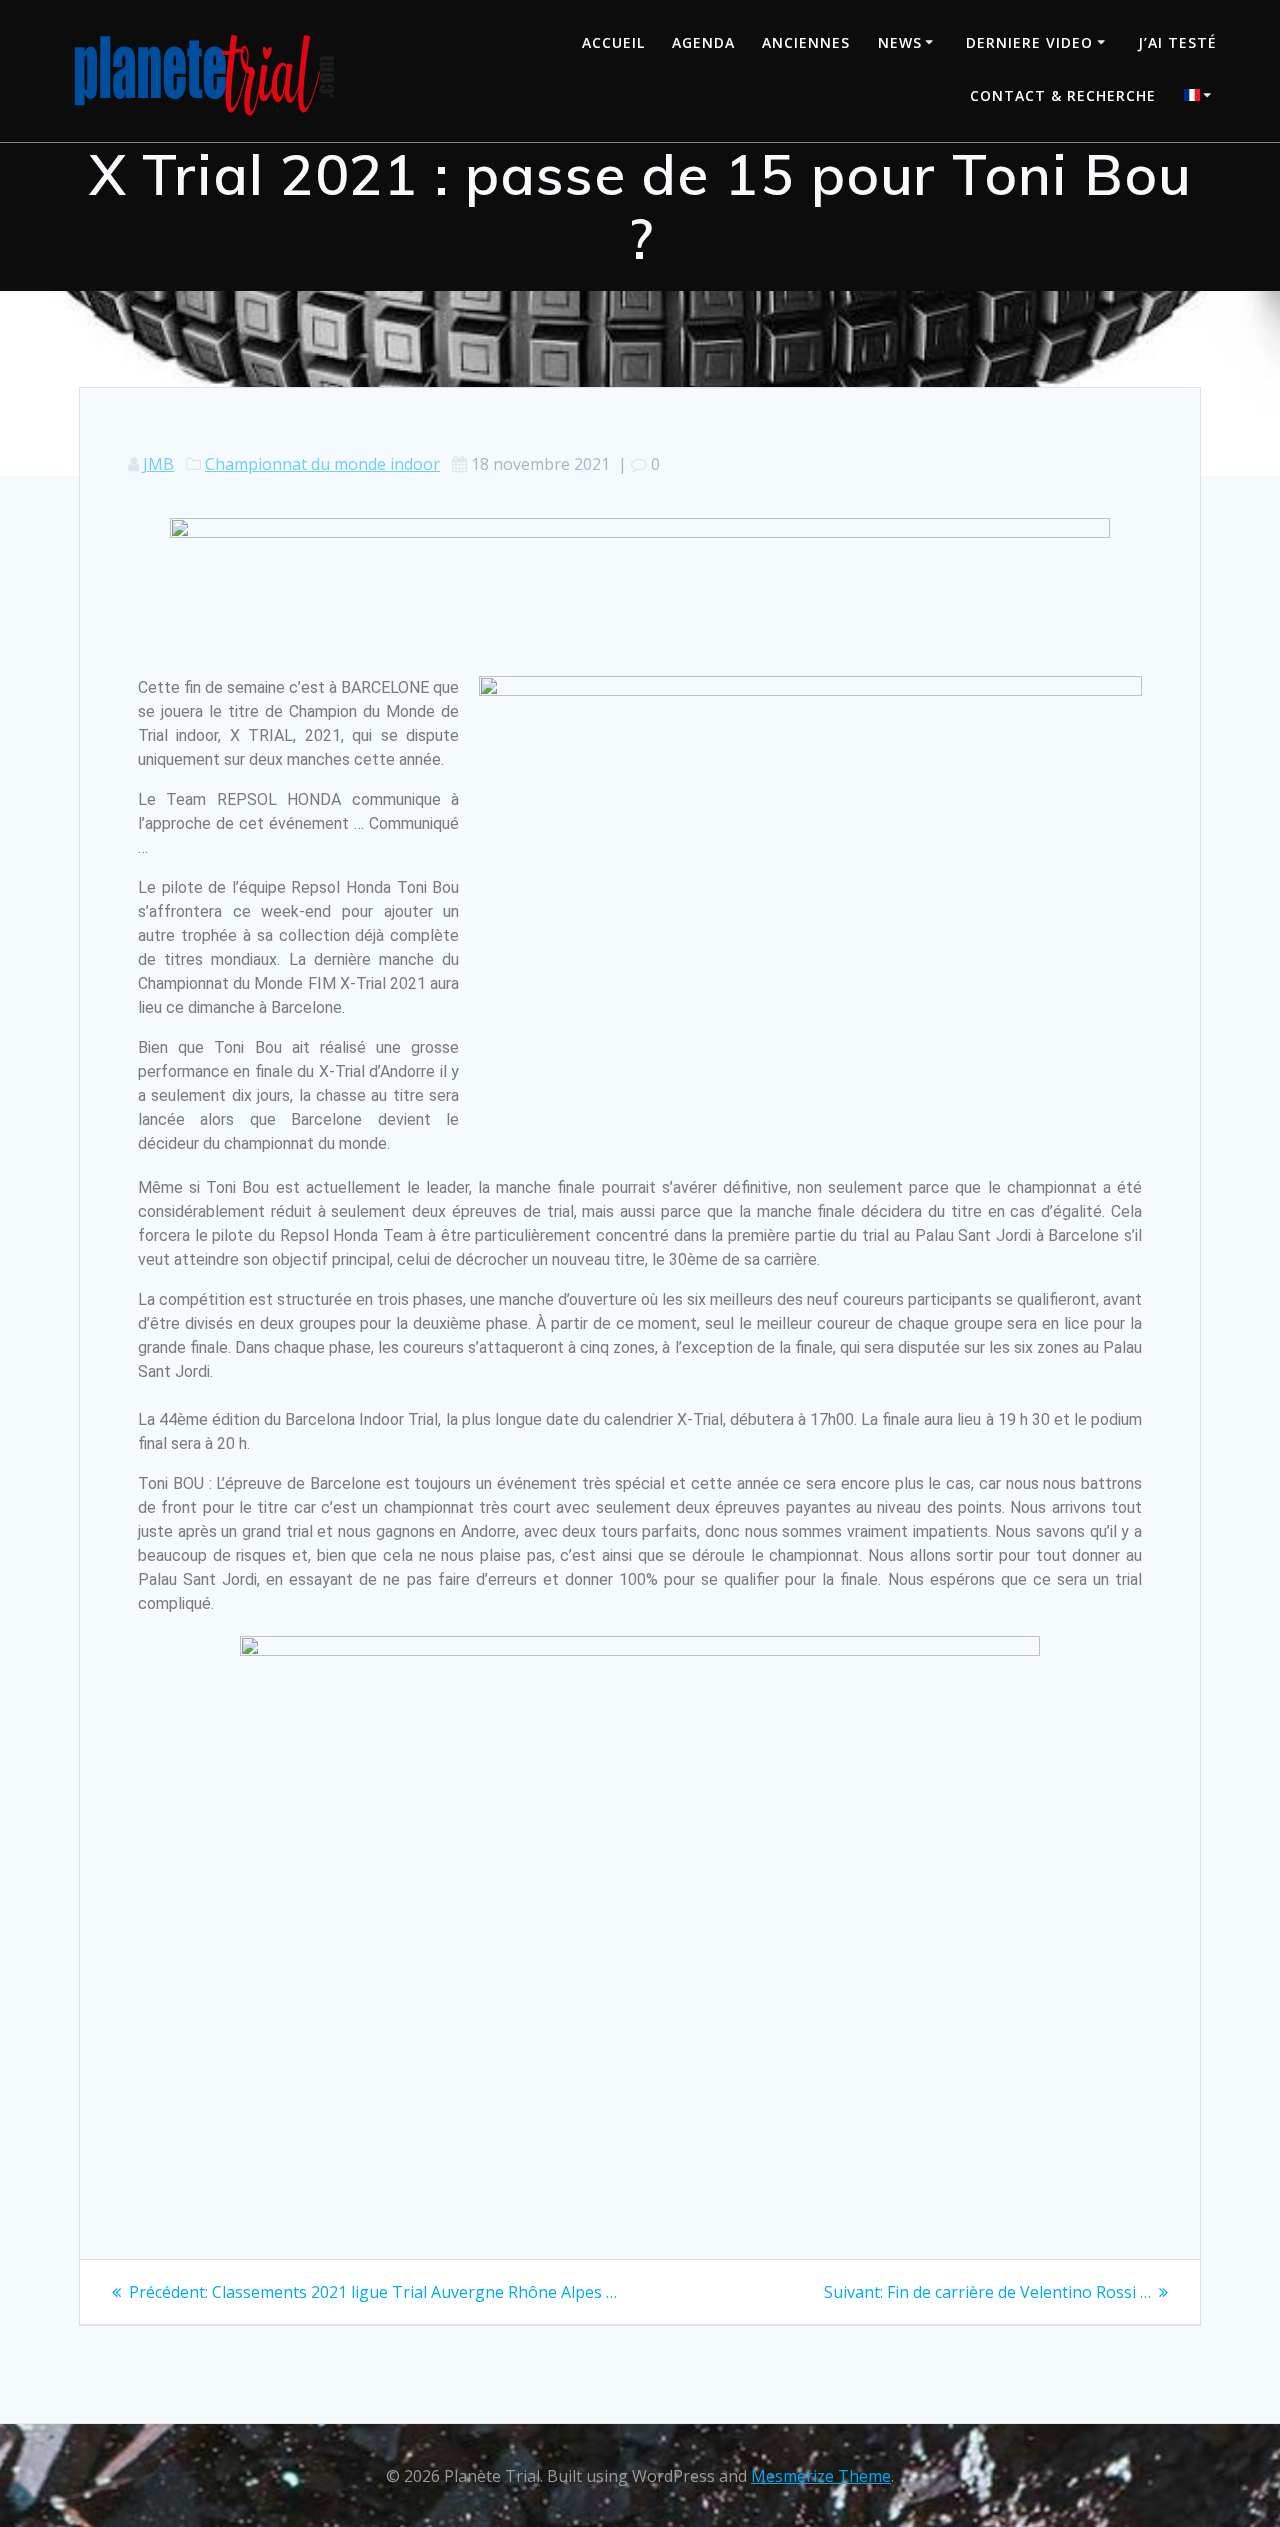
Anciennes (806, 42)
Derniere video (1029, 42)
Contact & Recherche (1063, 95)
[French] (1201, 97)
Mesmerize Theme (821, 2476)
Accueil (613, 42)
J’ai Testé (1177, 42)
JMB (158, 464)
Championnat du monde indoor (322, 464)
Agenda (703, 42)
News (900, 42)
